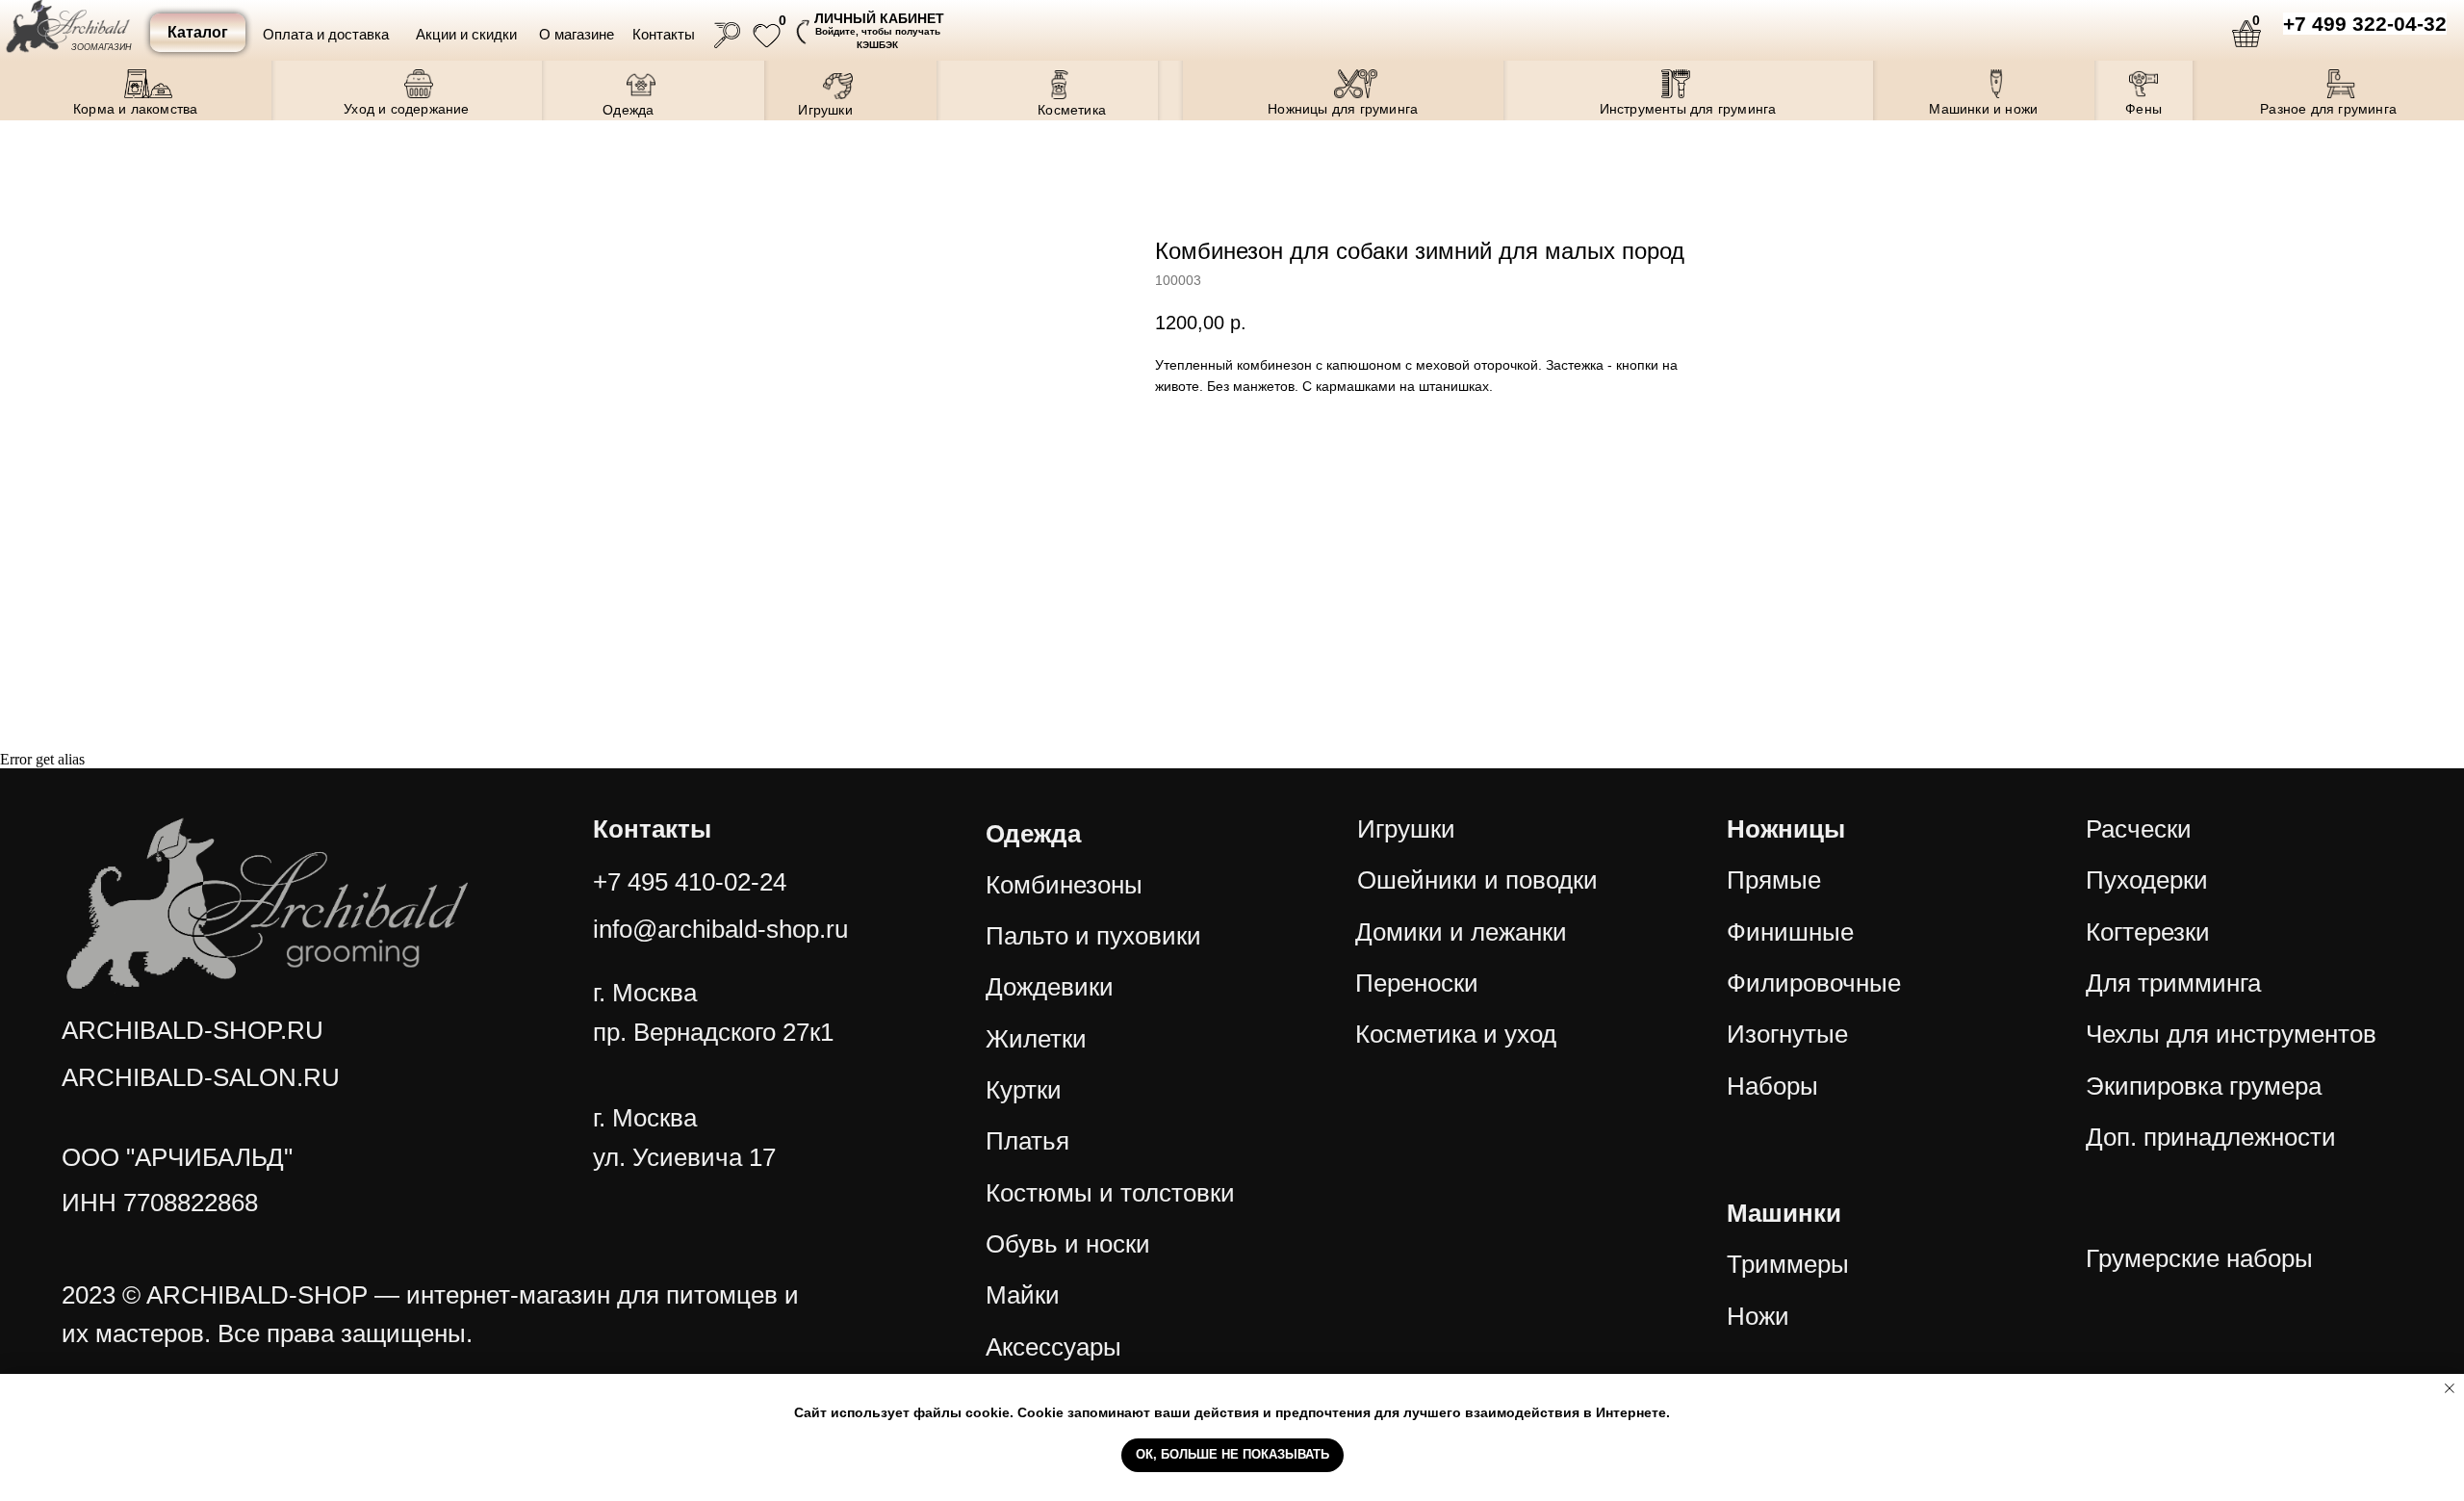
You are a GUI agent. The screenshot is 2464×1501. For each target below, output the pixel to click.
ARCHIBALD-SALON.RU (201, 1077)
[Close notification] (2450, 1388)
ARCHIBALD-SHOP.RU (192, 1030)
